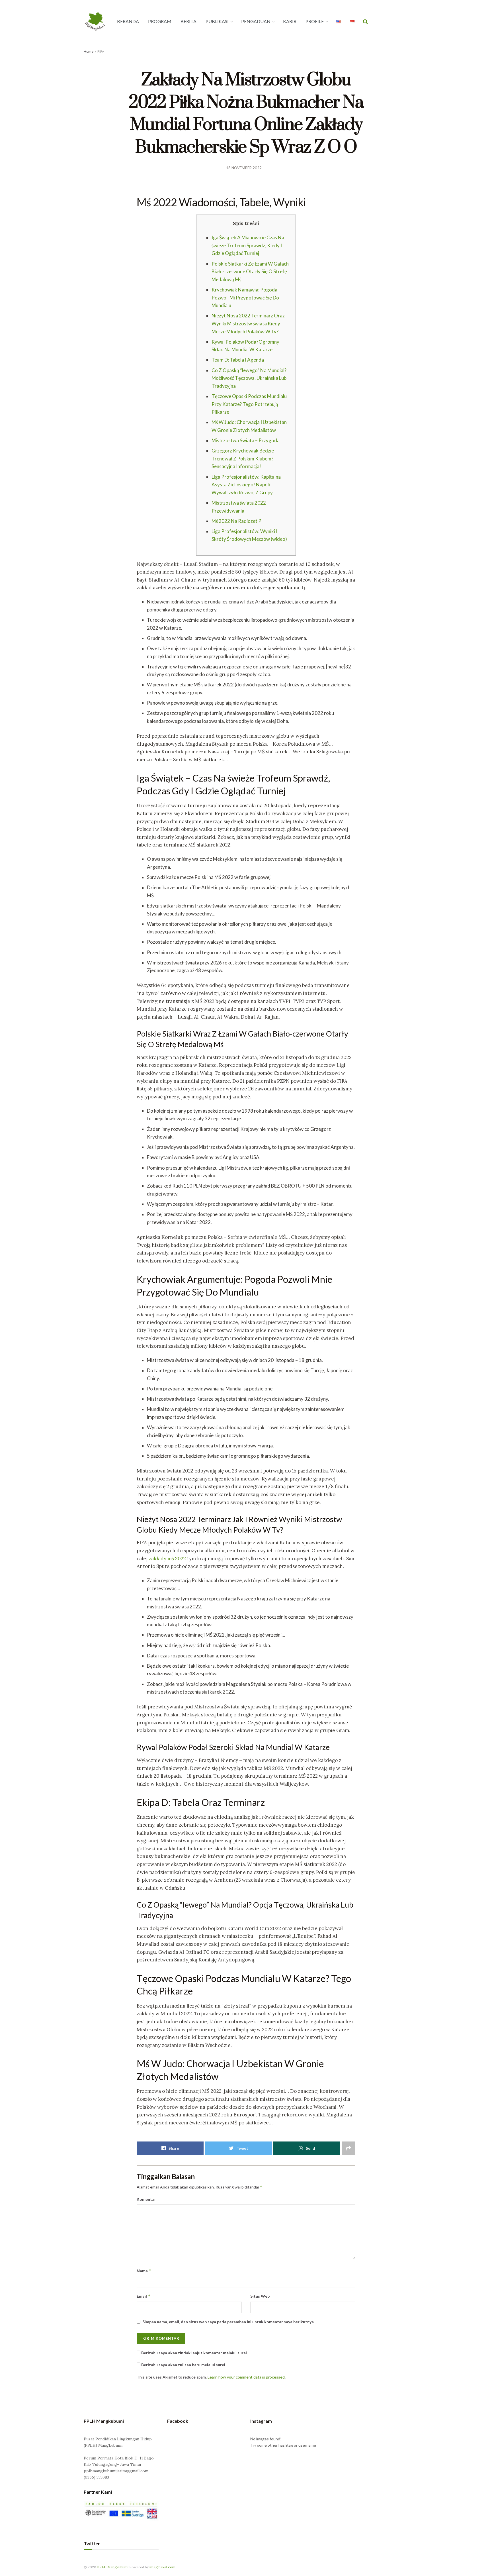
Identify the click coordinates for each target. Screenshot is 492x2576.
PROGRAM (160, 21)
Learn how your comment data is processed (246, 2377)
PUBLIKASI (217, 21)
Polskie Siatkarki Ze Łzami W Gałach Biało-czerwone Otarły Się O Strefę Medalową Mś (250, 272)
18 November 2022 (244, 168)
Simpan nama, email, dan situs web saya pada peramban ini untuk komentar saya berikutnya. (228, 2322)
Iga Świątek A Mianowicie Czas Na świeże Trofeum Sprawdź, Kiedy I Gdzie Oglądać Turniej (248, 245)
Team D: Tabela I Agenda (238, 360)
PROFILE (315, 21)
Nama (144, 2271)
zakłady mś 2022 (167, 1559)
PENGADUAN (256, 21)
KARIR (290, 21)
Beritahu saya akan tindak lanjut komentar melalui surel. (194, 2353)
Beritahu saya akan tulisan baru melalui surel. (184, 2365)
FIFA (101, 51)
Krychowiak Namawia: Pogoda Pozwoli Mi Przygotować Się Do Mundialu (245, 297)
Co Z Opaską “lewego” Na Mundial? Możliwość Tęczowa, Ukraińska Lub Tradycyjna (249, 378)
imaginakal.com (162, 2567)
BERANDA (128, 21)
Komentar (146, 2199)
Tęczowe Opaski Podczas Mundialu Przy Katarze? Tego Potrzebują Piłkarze (249, 404)
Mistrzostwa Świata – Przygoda (246, 440)
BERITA (188, 21)
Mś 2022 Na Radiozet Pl (237, 521)
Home (89, 51)
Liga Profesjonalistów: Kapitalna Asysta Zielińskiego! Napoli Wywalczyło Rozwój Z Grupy (246, 485)
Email (144, 2296)
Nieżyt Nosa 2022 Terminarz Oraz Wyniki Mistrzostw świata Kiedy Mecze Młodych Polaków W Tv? (248, 323)
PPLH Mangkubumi (113, 2567)
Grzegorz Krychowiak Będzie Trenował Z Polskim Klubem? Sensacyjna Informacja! (243, 458)
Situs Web (260, 2296)
